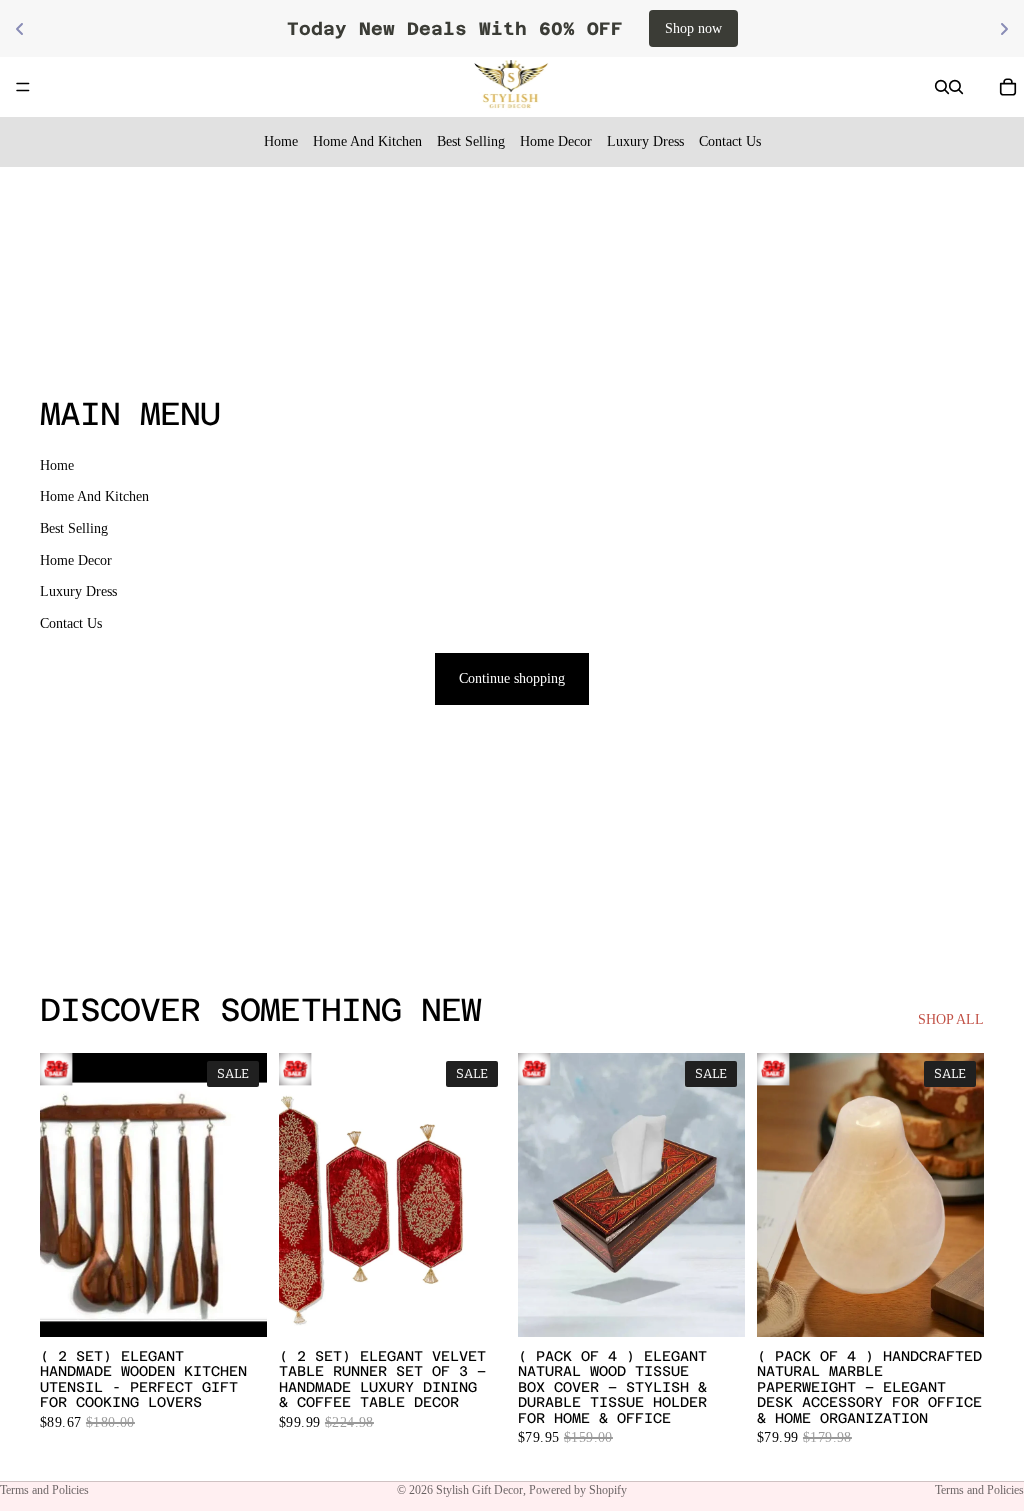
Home (281, 141)
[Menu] (23, 87)
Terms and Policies (44, 1490)
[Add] (236, 1306)
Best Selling (471, 141)
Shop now (693, 28)
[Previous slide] (301, 1195)
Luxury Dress (645, 141)
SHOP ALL (951, 1019)
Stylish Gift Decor (479, 1490)
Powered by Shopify (578, 1490)
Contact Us (730, 141)
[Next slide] (484, 1195)
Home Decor (556, 141)
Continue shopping (512, 678)
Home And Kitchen (367, 141)
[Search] (942, 87)
